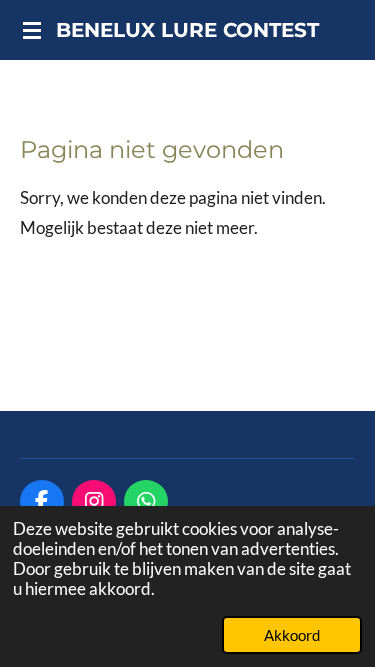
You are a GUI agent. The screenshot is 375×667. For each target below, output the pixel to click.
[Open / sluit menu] (32, 30)
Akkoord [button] (292, 635)
